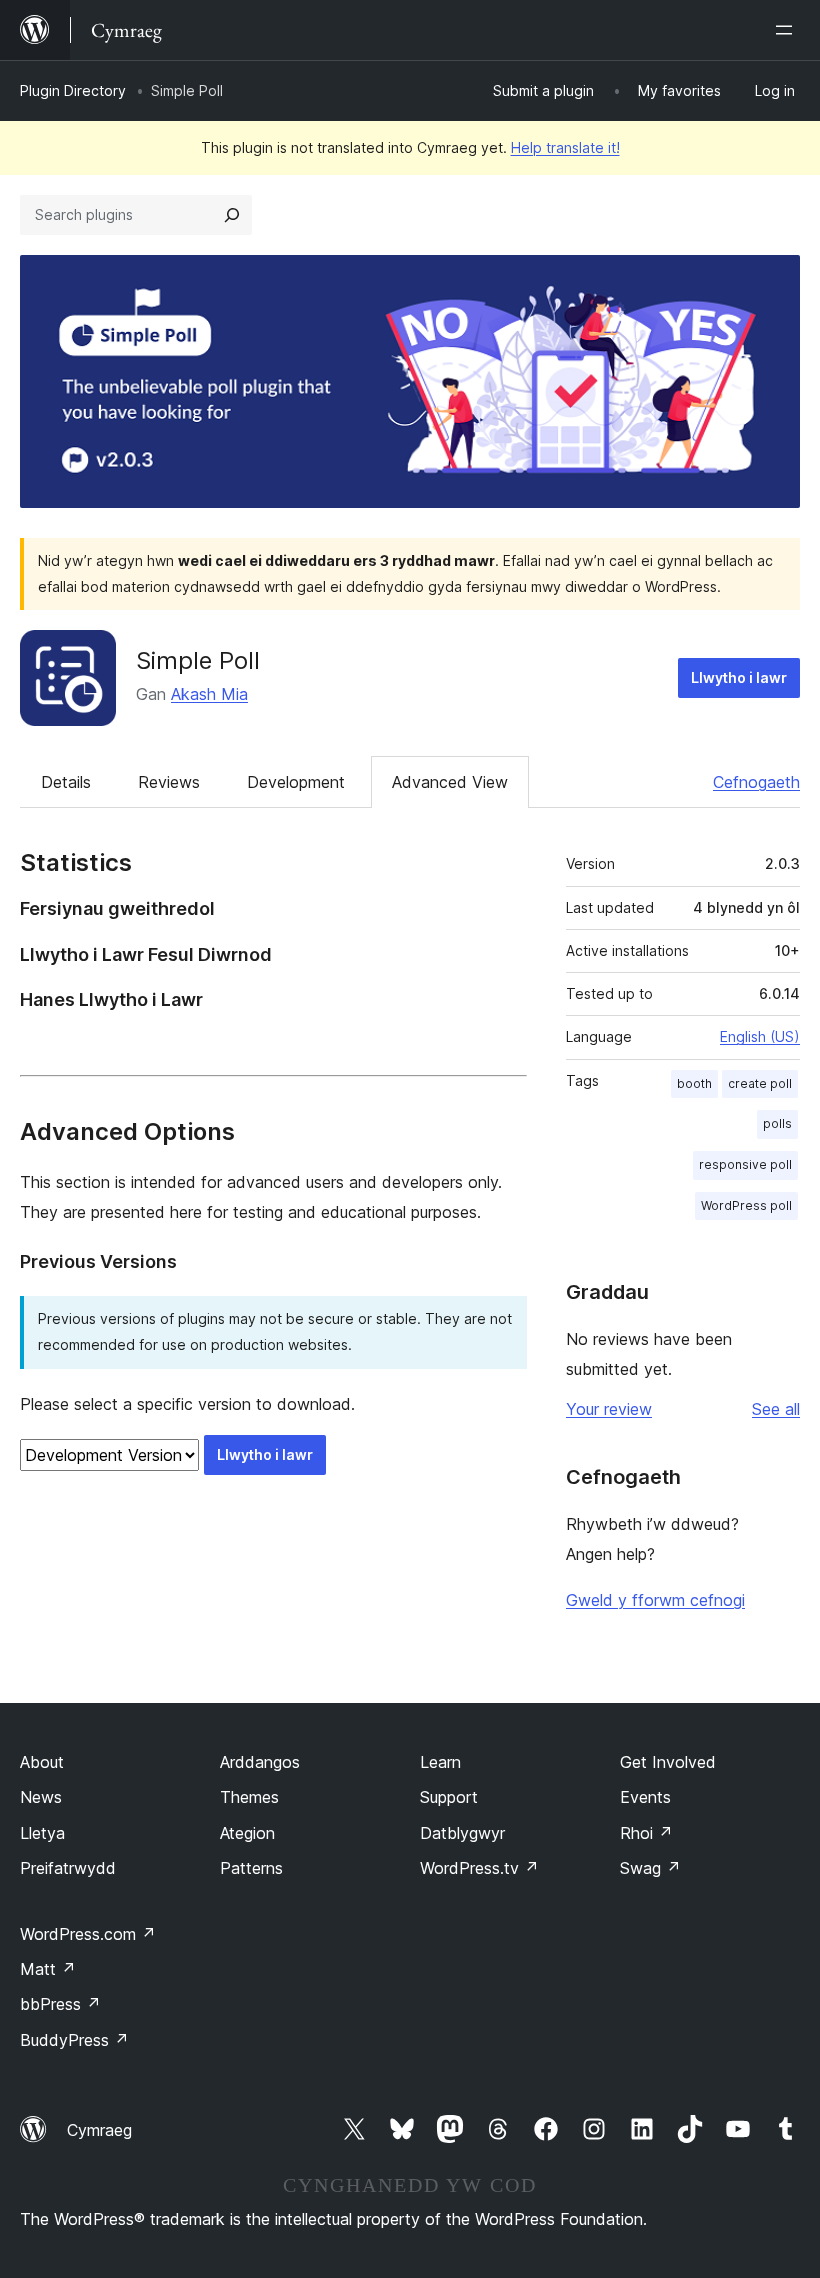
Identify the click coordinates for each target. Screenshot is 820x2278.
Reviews (169, 782)
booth (694, 1083)
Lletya (42, 1833)
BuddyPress (74, 2040)
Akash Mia (209, 694)
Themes (249, 1797)
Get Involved (668, 1762)
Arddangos (260, 1762)
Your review (609, 1409)
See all (776, 1409)
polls (777, 1123)
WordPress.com (88, 1934)
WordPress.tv (479, 1868)
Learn (440, 1762)
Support (449, 1797)
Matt (48, 1969)
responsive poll (745, 1164)
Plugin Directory (73, 90)
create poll (760, 1083)
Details (66, 782)
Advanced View (450, 782)
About (42, 1762)
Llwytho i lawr (739, 677)
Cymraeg (99, 2130)
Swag (650, 1868)
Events (645, 1797)
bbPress (60, 2004)
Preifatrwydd (68, 1868)
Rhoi (646, 1833)
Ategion (247, 1833)
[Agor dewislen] (788, 30)
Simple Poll (198, 660)
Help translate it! (565, 147)
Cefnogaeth (756, 782)
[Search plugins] (232, 215)
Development (296, 782)
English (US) (760, 1036)
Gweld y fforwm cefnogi (655, 1600)
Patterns (251, 1868)
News (41, 1797)
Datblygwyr (462, 1833)
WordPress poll (746, 1205)
